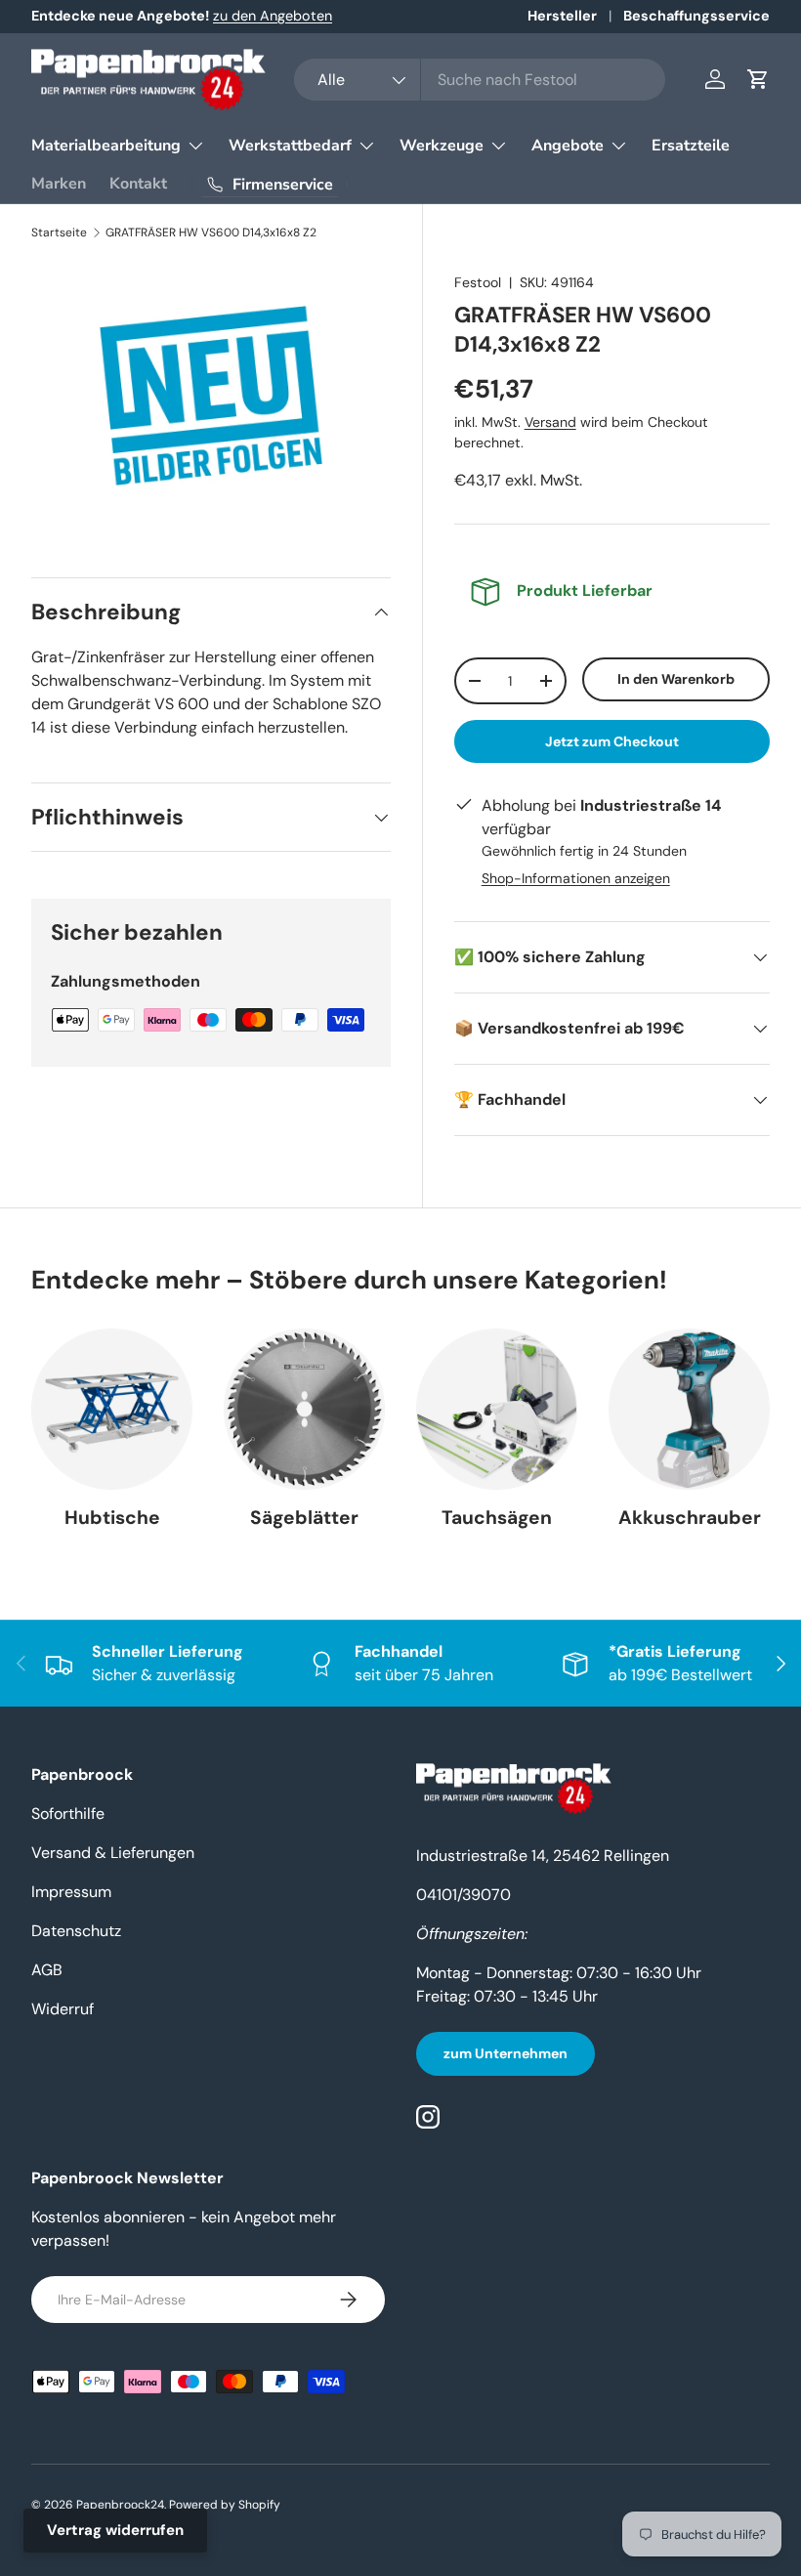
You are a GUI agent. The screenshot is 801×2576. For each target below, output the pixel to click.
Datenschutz (76, 1931)
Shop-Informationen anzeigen (576, 878)
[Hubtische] (112, 1409)
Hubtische (112, 1518)
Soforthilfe (68, 1814)
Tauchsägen (497, 1518)
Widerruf (63, 2009)
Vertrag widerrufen (115, 2530)
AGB (47, 1970)
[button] (758, 79)
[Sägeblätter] (304, 1409)
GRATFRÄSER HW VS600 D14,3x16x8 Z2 (211, 232)
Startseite (59, 232)
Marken (59, 184)
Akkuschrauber (690, 1518)
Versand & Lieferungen (113, 1853)
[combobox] (480, 80)
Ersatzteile (691, 146)
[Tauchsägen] (497, 1409)
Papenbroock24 (120, 2505)
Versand (550, 422)
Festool (478, 282)
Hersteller (562, 16)
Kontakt (138, 184)
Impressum (71, 1892)
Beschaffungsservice (696, 16)
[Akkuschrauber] (689, 1409)
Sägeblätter (304, 1518)
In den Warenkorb (676, 679)
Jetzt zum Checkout (612, 741)
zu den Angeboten (273, 16)
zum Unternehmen (506, 2053)
